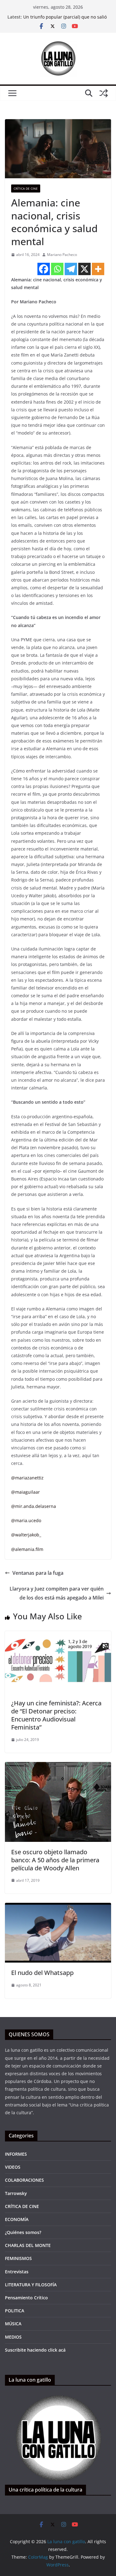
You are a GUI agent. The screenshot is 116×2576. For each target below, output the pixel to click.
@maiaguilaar (26, 1492)
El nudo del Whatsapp (42, 1973)
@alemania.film (27, 1549)
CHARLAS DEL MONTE (28, 2245)
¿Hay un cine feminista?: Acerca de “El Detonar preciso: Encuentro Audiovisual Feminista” (56, 1715)
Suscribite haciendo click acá (35, 2350)
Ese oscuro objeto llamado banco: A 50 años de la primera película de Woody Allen (55, 1860)
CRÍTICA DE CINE (26, 188)
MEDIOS (13, 2337)
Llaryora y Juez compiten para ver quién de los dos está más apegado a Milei (57, 1593)
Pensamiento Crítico (26, 2298)
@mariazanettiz (27, 1478)
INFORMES (16, 2154)
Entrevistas (17, 2272)
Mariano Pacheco (62, 255)
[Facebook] (44, 269)
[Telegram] (71, 269)
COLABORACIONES (24, 2180)
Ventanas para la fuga (38, 1573)
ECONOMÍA (17, 2219)
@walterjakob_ (26, 1535)
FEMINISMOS (18, 2258)
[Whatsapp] (57, 269)
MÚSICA (13, 2324)
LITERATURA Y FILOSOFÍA (31, 2285)
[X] (84, 269)
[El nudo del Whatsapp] (58, 1907)
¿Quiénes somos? (23, 2232)
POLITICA (15, 2311)
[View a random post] (104, 93)
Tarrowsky (16, 2193)
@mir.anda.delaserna (34, 1506)
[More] (98, 269)
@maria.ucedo (26, 1520)
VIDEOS (13, 2167)
